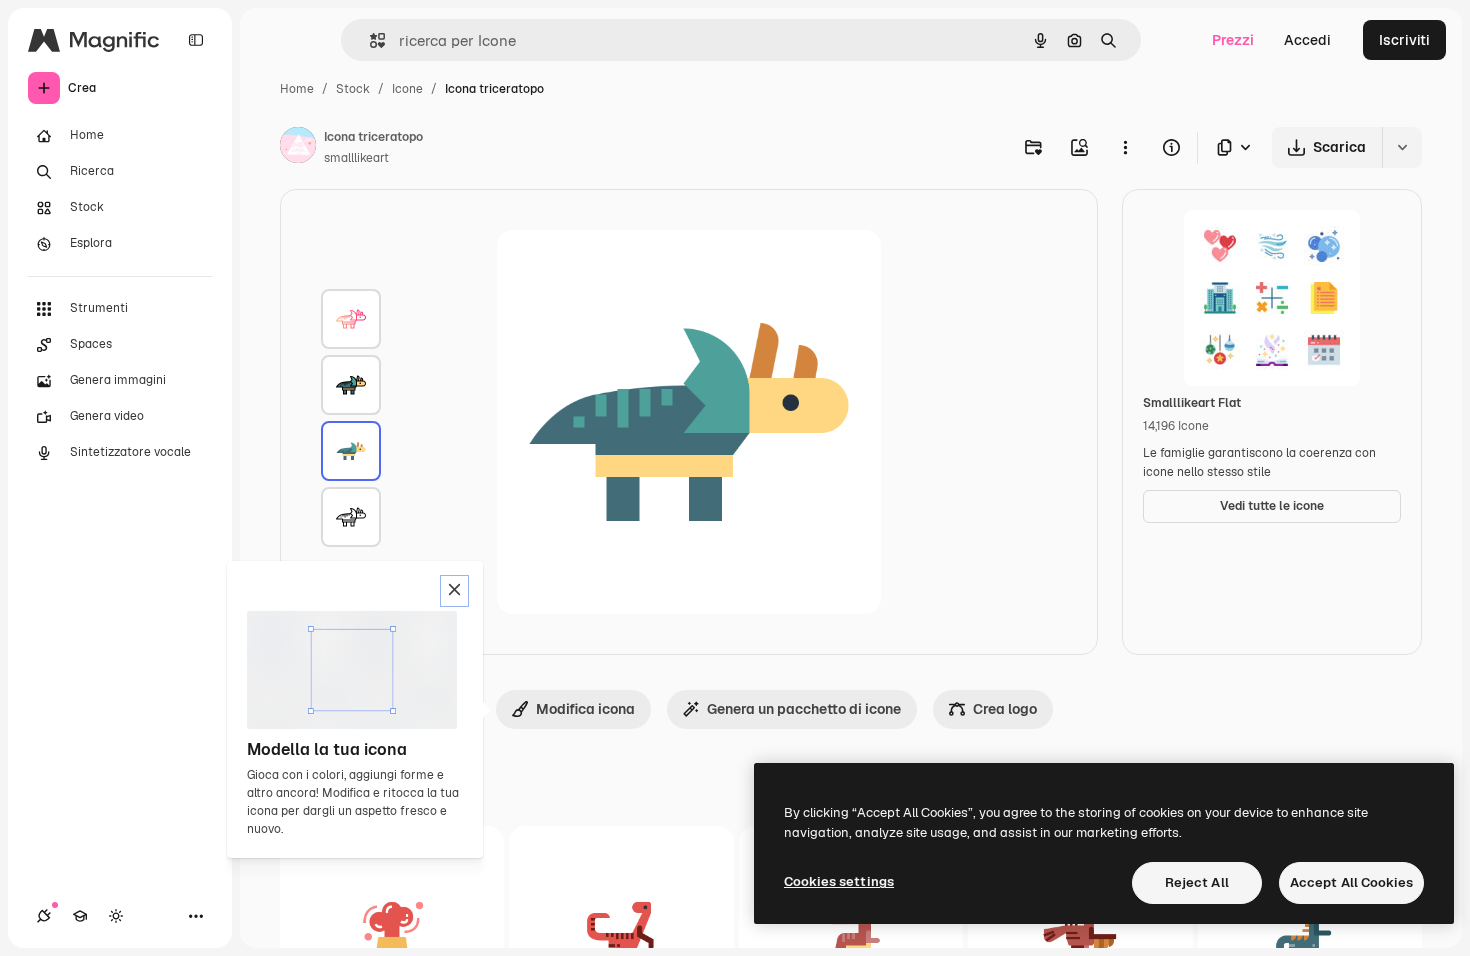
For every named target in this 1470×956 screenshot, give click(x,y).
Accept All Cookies (1351, 882)
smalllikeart (356, 158)
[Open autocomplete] (369, 40)
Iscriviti (1404, 40)
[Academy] (80, 916)
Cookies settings (839, 881)
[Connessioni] (44, 916)
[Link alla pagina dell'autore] (298, 148)
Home (297, 89)
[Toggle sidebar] (196, 40)
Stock (353, 89)
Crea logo (1005, 709)
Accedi (1307, 40)
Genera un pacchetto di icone (804, 709)
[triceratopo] (351, 319)
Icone (407, 89)
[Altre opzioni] (1125, 147)
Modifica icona (585, 709)
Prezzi (1233, 40)
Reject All (1197, 882)
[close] (454, 591)
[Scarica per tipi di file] (1235, 147)
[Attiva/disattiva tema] (116, 916)
